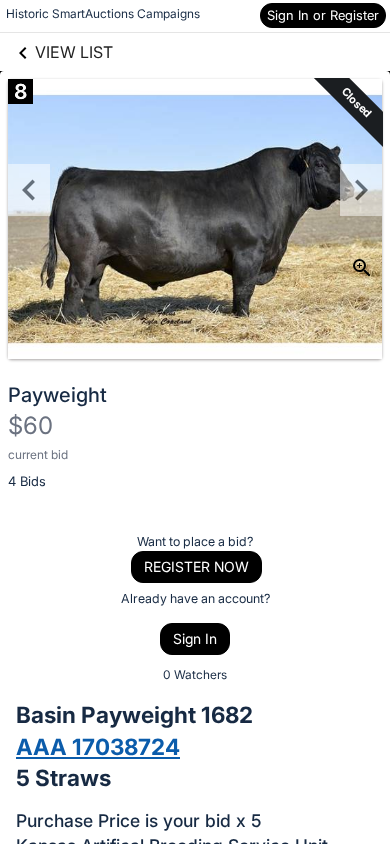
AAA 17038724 (98, 746)
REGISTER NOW (196, 566)
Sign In (195, 638)
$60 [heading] (30, 425)
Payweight (57, 395)
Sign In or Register (323, 15)
